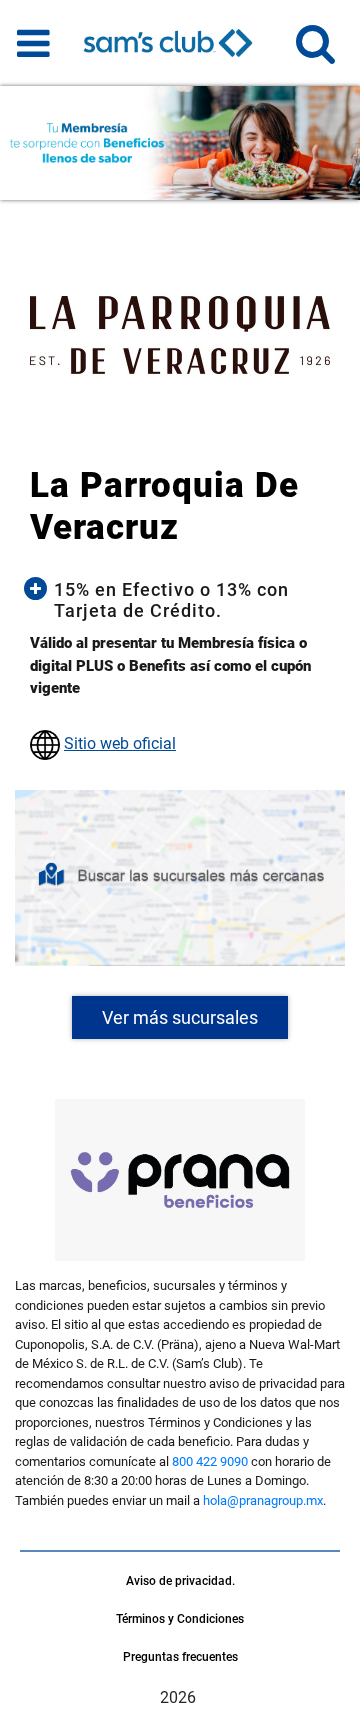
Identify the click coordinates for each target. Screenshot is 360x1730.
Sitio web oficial (120, 743)
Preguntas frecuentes (180, 1657)
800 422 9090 (210, 1461)
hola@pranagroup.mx (263, 1500)
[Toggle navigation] (33, 43)
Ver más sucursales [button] (180, 1017)
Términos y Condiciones (180, 1619)
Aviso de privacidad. (180, 1581)
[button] (315, 52)
